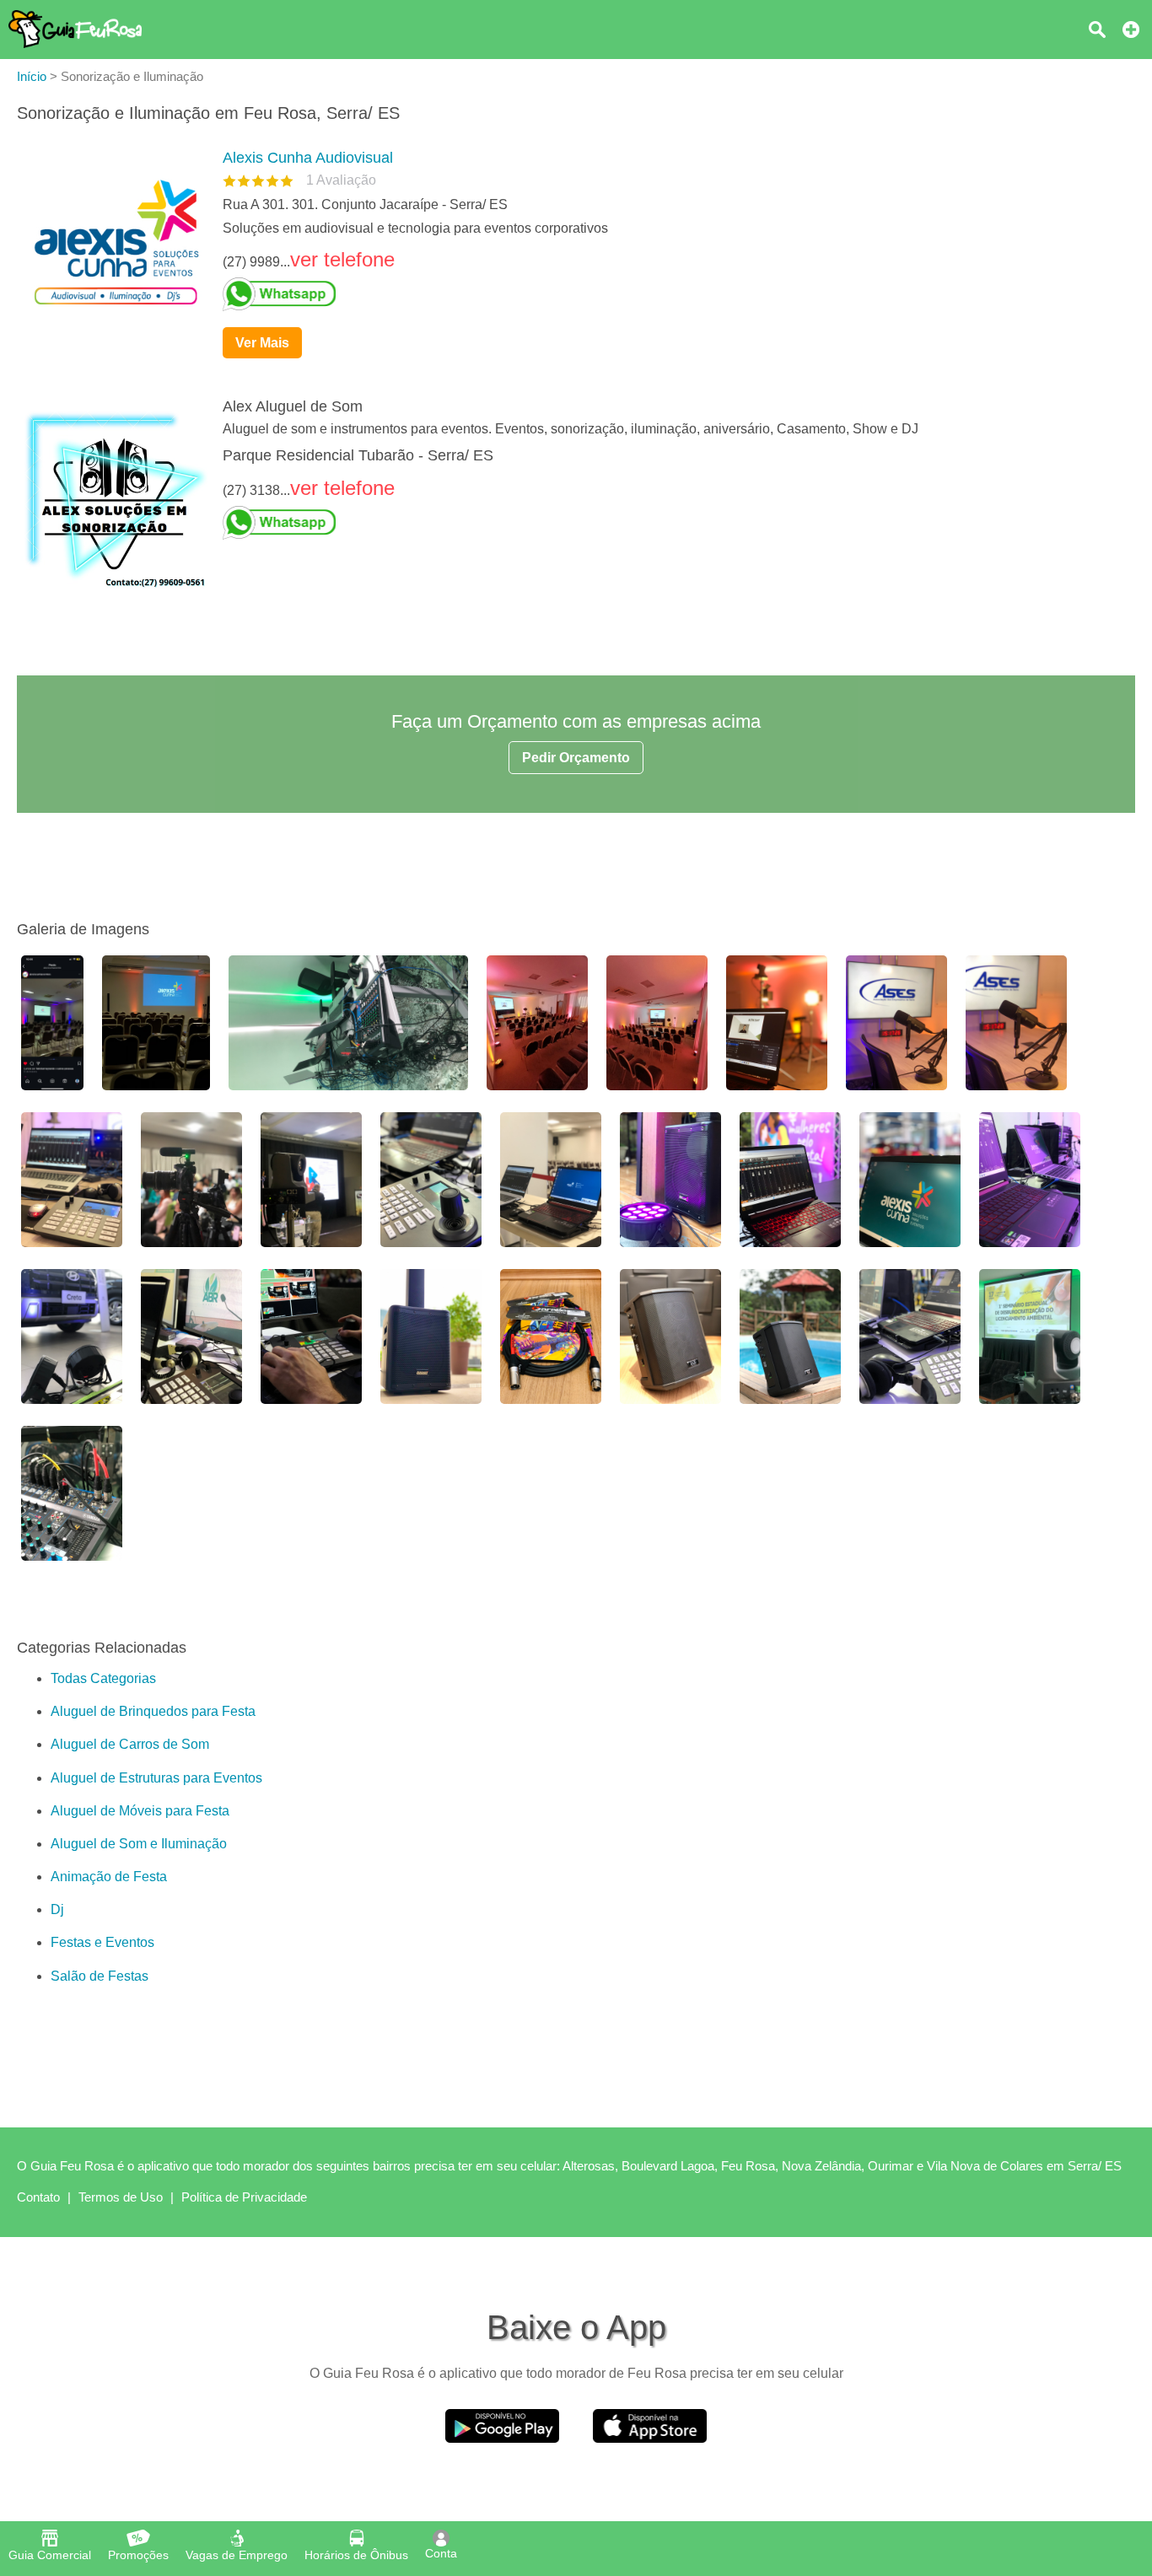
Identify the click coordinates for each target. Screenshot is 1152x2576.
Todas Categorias (103, 1678)
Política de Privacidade (244, 2197)
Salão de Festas (100, 1976)
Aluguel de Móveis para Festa (140, 1811)
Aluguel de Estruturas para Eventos (156, 1778)
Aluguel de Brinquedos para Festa (153, 1711)
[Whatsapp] (672, 294)
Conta (441, 2553)
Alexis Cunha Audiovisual (308, 158)
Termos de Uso (121, 2197)
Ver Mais (262, 343)
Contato (38, 2197)
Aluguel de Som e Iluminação (139, 1844)
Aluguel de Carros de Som (130, 1744)
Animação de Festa (109, 1877)
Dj (57, 1909)
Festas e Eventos (102, 1942)
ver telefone (342, 259)
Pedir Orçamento (576, 758)
